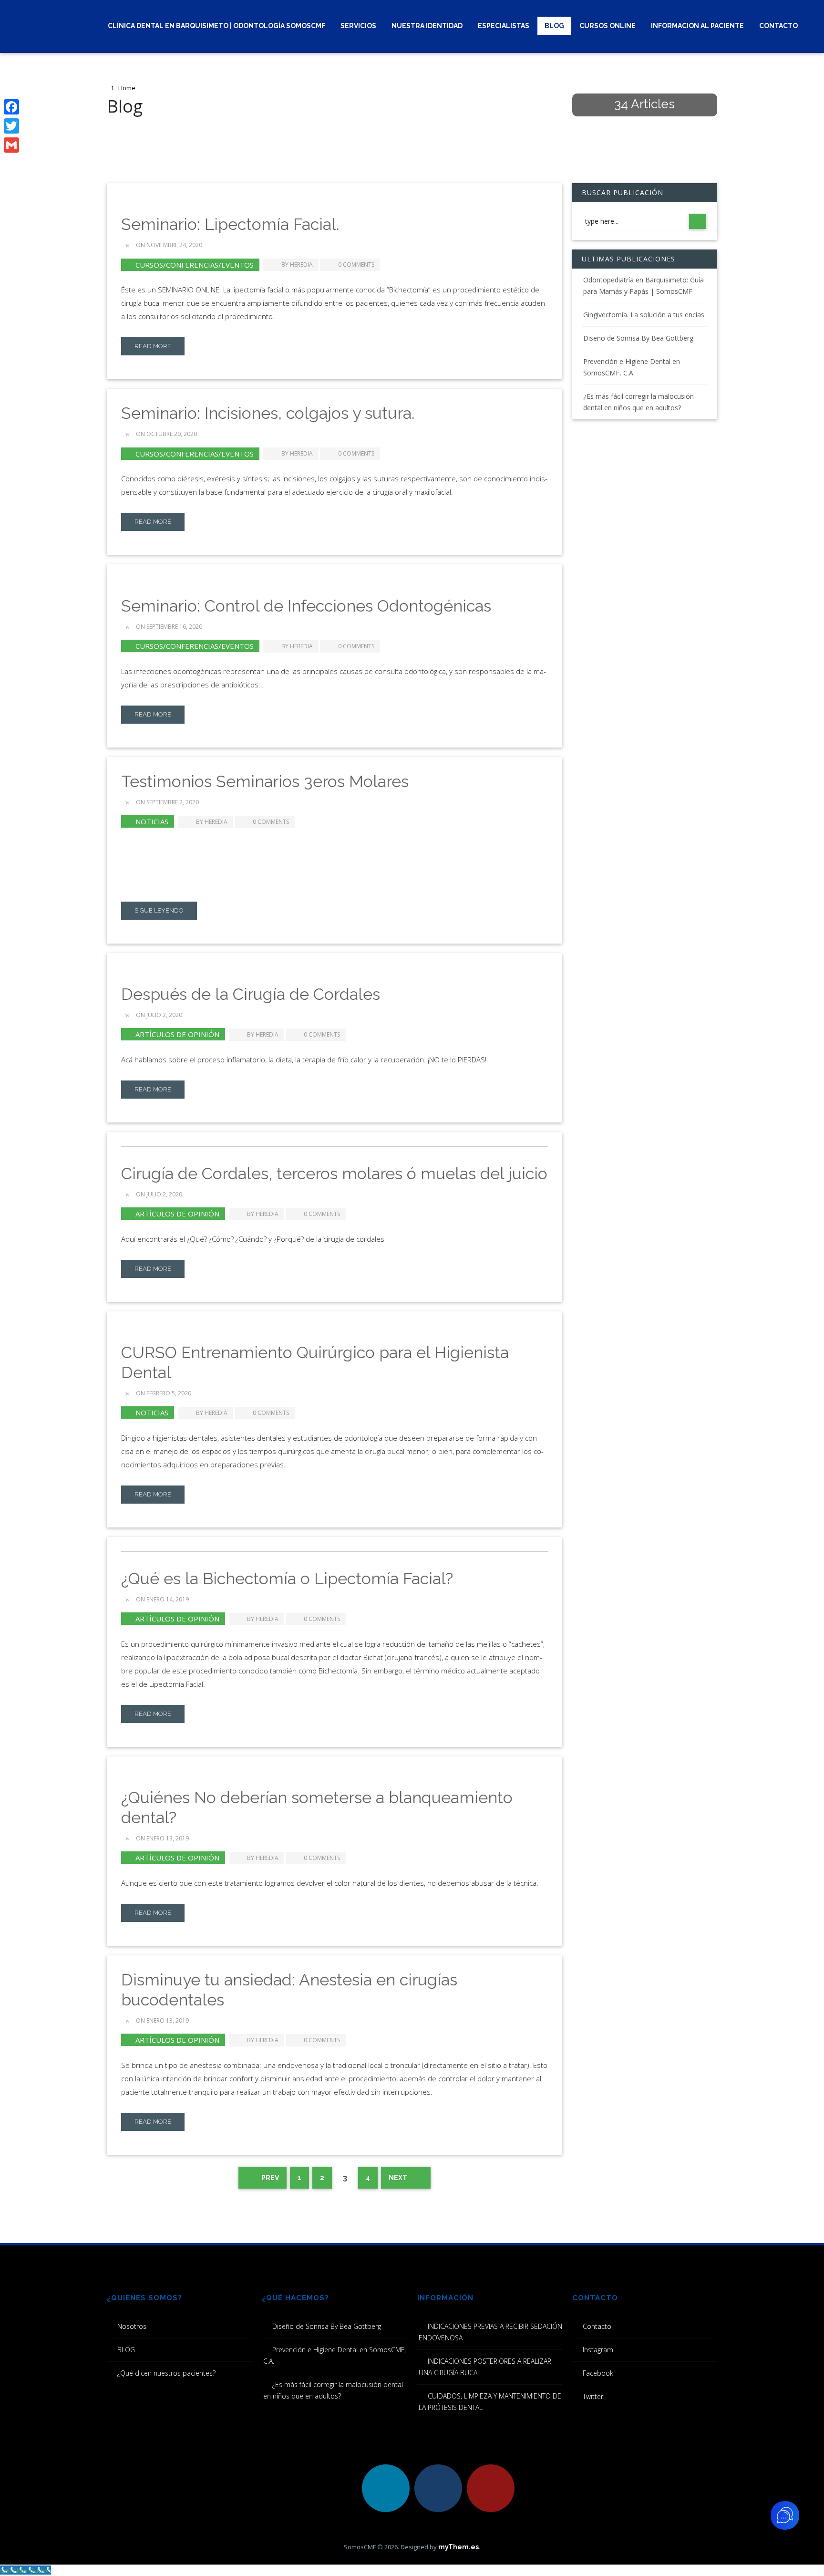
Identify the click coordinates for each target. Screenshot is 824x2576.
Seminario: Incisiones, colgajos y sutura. (268, 413)
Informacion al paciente (697, 26)
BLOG (554, 26)
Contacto (778, 26)
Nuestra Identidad (427, 26)
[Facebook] (11, 107)
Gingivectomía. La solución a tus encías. (644, 315)
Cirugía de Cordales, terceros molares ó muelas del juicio (334, 1174)
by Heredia (297, 265)
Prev (269, 2178)
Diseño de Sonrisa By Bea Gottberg (638, 338)
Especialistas (504, 26)
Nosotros (132, 2326)
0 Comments (356, 265)
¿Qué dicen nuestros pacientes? (166, 2373)
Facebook (598, 2373)
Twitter (593, 2396)
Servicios (358, 26)
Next (399, 2178)
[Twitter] (11, 126)
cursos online (608, 26)
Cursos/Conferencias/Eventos (195, 265)
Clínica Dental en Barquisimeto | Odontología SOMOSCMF (216, 26)
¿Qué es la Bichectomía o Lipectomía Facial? (287, 1579)
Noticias (152, 821)
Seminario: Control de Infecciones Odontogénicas (306, 606)
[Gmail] (11, 145)
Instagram (598, 2350)
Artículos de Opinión (177, 1034)
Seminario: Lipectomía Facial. (230, 224)
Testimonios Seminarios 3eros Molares (265, 781)
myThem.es (458, 2547)
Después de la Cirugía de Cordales (251, 994)
